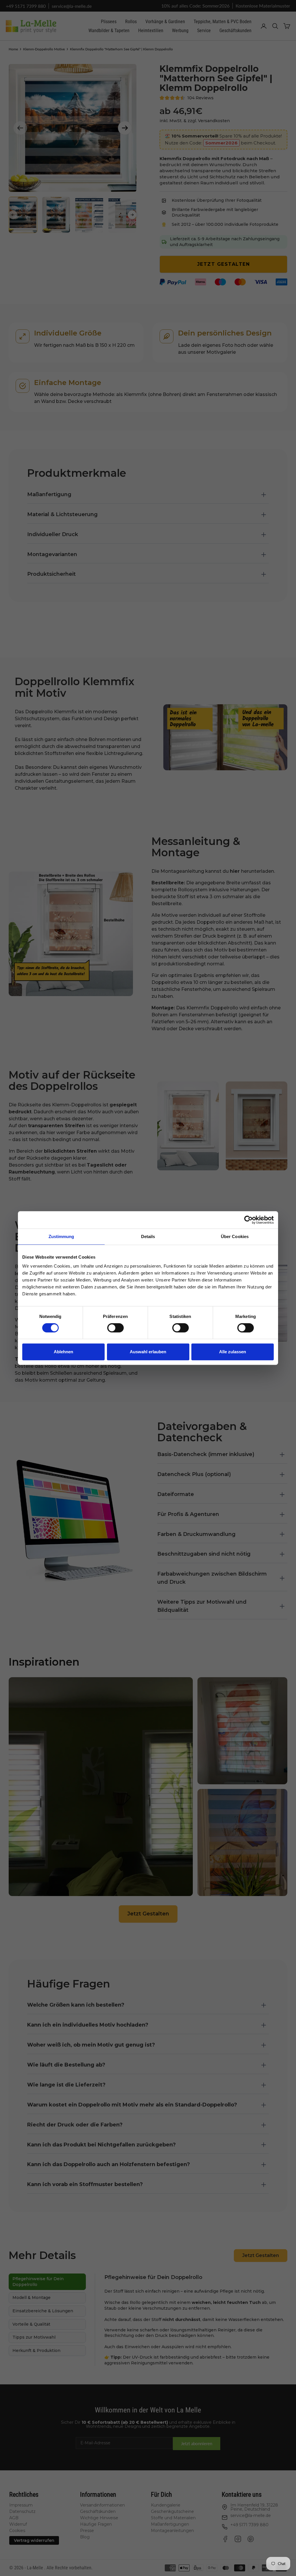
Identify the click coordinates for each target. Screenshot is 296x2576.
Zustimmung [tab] (61, 1236)
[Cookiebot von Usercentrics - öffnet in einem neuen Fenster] (248, 1220)
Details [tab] (148, 1236)
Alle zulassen (233, 1352)
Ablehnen (63, 1352)
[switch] (115, 1328)
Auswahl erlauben (148, 1352)
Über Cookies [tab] (235, 1236)
